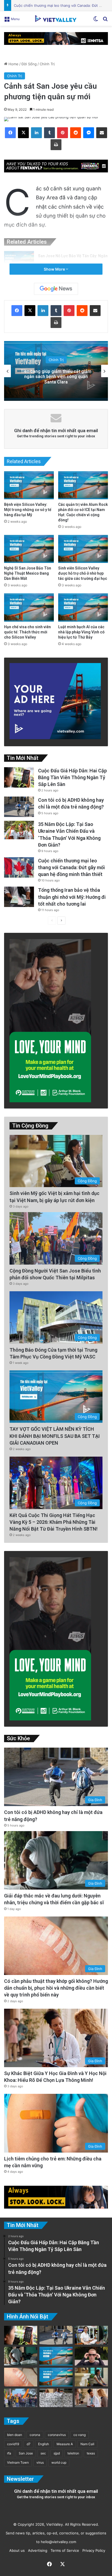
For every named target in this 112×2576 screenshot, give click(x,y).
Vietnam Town (18, 2462)
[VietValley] (56, 18)
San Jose (26, 2453)
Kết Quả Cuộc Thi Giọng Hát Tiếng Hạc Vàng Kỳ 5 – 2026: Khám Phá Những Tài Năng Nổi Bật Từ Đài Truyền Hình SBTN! (54, 1522)
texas (91, 2453)
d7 (29, 2444)
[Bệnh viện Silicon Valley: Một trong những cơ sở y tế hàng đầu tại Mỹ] (29, 485)
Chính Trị (47, 64)
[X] (23, 133)
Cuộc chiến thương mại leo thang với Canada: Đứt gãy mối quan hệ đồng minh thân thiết (71, 867)
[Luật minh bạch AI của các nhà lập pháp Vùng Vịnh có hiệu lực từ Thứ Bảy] (83, 607)
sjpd (57, 2453)
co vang (80, 2435)
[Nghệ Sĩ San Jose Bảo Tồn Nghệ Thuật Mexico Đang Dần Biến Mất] (29, 549)
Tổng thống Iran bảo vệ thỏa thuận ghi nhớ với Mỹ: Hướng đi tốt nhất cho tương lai (72, 897)
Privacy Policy (93, 2550)
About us (16, 2550)
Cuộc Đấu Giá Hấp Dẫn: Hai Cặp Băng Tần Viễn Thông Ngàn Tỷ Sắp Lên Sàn (72, 777)
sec (43, 2453)
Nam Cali (87, 2444)
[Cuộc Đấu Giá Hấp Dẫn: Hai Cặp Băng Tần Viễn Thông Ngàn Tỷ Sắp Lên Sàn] (19, 777)
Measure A (65, 2444)
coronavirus (57, 2435)
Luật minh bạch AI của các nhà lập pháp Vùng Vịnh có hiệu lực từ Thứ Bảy (81, 632)
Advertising (37, 2550)
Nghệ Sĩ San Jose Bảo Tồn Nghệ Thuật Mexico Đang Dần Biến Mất (28, 573)
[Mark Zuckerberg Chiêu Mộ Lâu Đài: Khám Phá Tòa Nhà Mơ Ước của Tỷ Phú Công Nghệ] (91, 2356)
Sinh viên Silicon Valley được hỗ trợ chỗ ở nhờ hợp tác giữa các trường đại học (83, 573)
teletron (73, 2453)
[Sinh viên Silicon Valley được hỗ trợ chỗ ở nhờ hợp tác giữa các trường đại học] (83, 549)
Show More (55, 269)
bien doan (15, 2435)
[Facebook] (10, 133)
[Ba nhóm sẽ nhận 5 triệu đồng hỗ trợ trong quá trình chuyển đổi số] (91, 2335)
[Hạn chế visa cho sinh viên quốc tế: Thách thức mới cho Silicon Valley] (29, 607)
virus (40, 2462)
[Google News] (56, 289)
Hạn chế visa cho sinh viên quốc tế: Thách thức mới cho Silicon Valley (27, 632)
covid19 (13, 2444)
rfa (9, 2453)
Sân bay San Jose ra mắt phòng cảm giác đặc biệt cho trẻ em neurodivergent (56, 377)
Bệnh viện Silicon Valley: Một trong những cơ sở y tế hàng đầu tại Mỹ (28, 510)
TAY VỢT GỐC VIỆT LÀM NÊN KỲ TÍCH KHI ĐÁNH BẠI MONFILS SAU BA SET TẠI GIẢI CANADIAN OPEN (55, 1436)
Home (13, 64)
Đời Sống (29, 64)
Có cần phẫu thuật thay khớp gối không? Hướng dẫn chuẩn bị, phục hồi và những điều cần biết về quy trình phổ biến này (56, 1988)
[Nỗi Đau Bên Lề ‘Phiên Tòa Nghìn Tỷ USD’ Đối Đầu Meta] (56, 2398)
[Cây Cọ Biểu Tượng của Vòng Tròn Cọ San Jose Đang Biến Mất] (56, 2377)
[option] (56, 371)
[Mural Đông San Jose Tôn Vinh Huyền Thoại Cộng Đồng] (56, 2356)
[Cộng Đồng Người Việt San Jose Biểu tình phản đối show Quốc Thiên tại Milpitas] (21, 2398)
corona (35, 2435)
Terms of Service (64, 2550)
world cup (59, 2462)
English (43, 2444)
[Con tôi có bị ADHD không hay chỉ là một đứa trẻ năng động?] (19, 807)
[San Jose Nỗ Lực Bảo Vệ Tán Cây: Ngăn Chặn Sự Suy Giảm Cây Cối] (19, 261)
